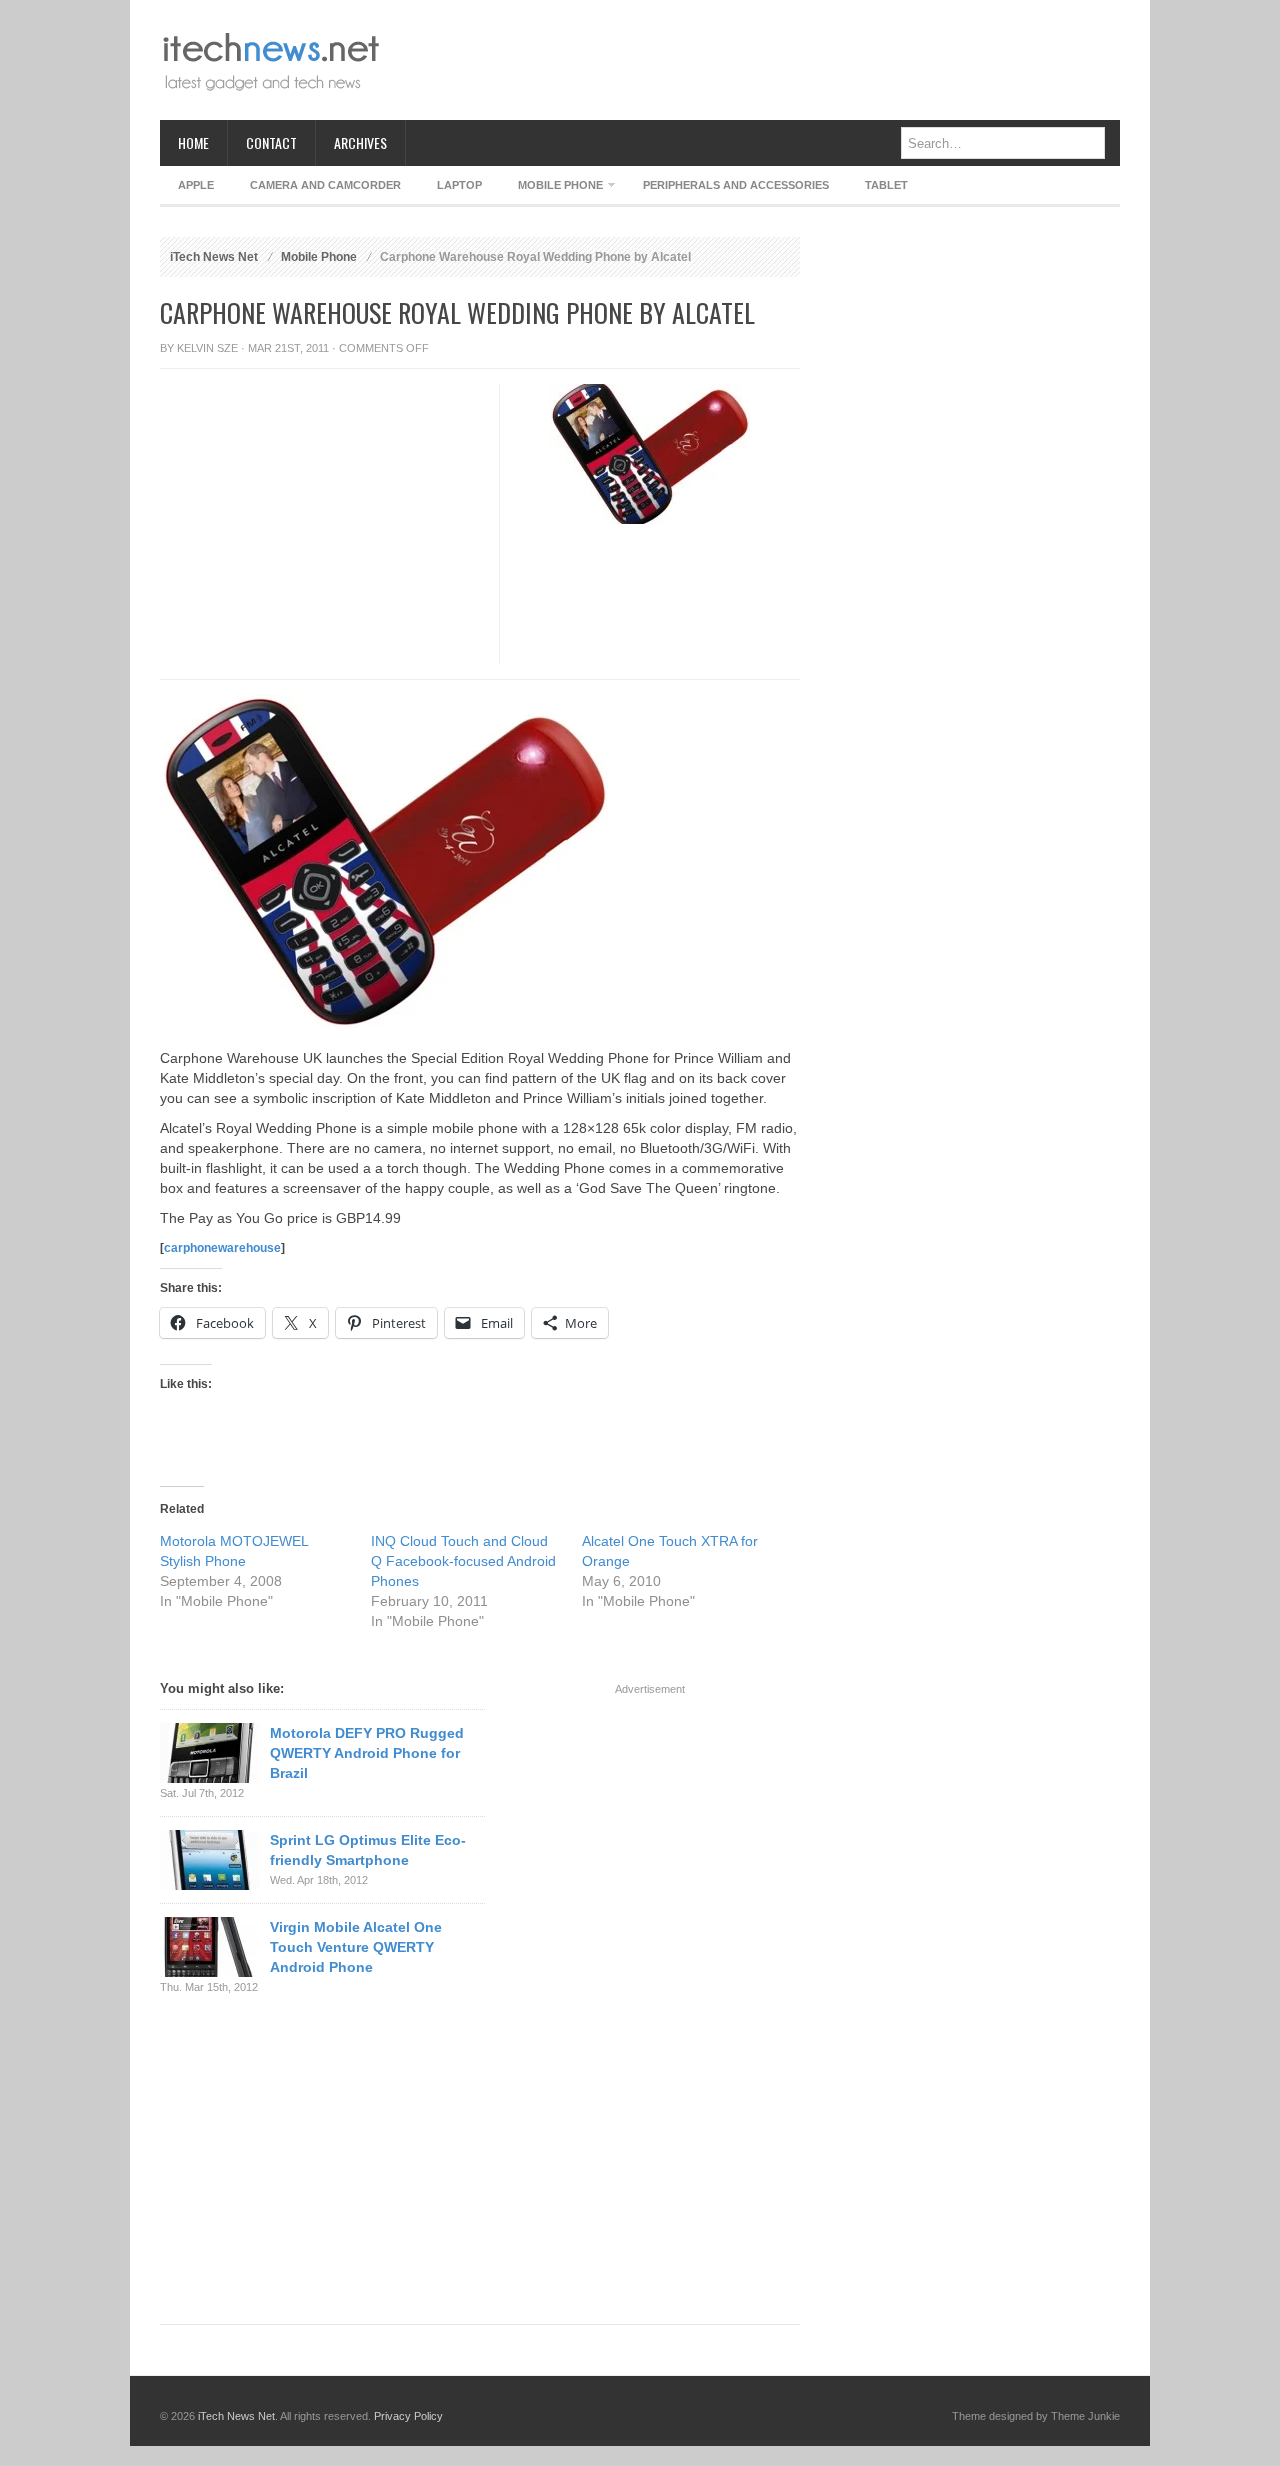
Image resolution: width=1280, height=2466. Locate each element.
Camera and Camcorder (325, 185)
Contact (271, 142)
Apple (196, 185)
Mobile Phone (551, 188)
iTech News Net (214, 257)
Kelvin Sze (207, 348)
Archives (360, 142)
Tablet (886, 185)
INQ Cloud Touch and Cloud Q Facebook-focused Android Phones (463, 1561)
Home (193, 142)
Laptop (459, 185)
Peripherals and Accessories (736, 185)
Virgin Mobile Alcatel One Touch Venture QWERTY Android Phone (356, 1947)
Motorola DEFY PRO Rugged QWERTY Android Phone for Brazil (367, 1753)
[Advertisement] (756, 60)
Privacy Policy (408, 2416)
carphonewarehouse (222, 1248)
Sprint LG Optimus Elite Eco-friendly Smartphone (368, 1850)
